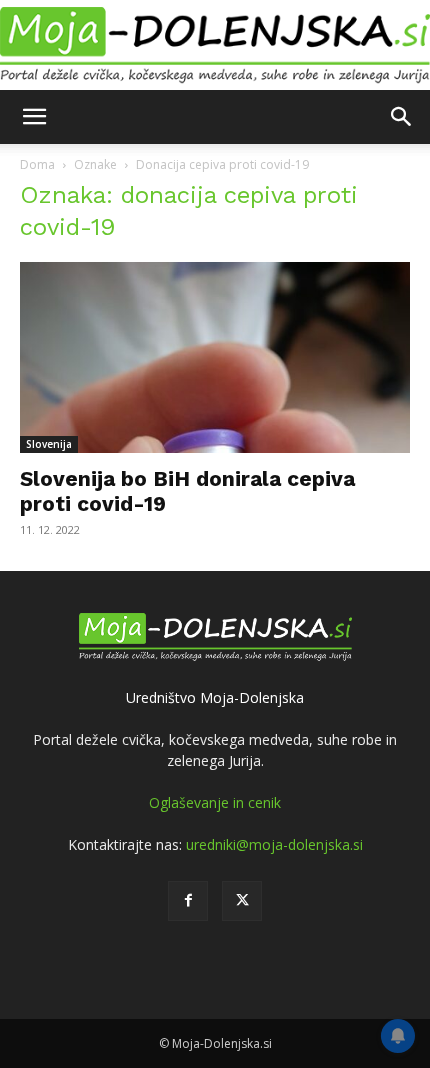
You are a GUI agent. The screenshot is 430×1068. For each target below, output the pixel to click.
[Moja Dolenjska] (215, 45)
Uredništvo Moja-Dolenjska (215, 697)
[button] (34, 117)
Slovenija (49, 444)
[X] (242, 901)
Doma (37, 164)
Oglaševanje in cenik (215, 802)
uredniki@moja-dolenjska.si (274, 844)
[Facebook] (188, 901)
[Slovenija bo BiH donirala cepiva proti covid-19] (215, 357)
